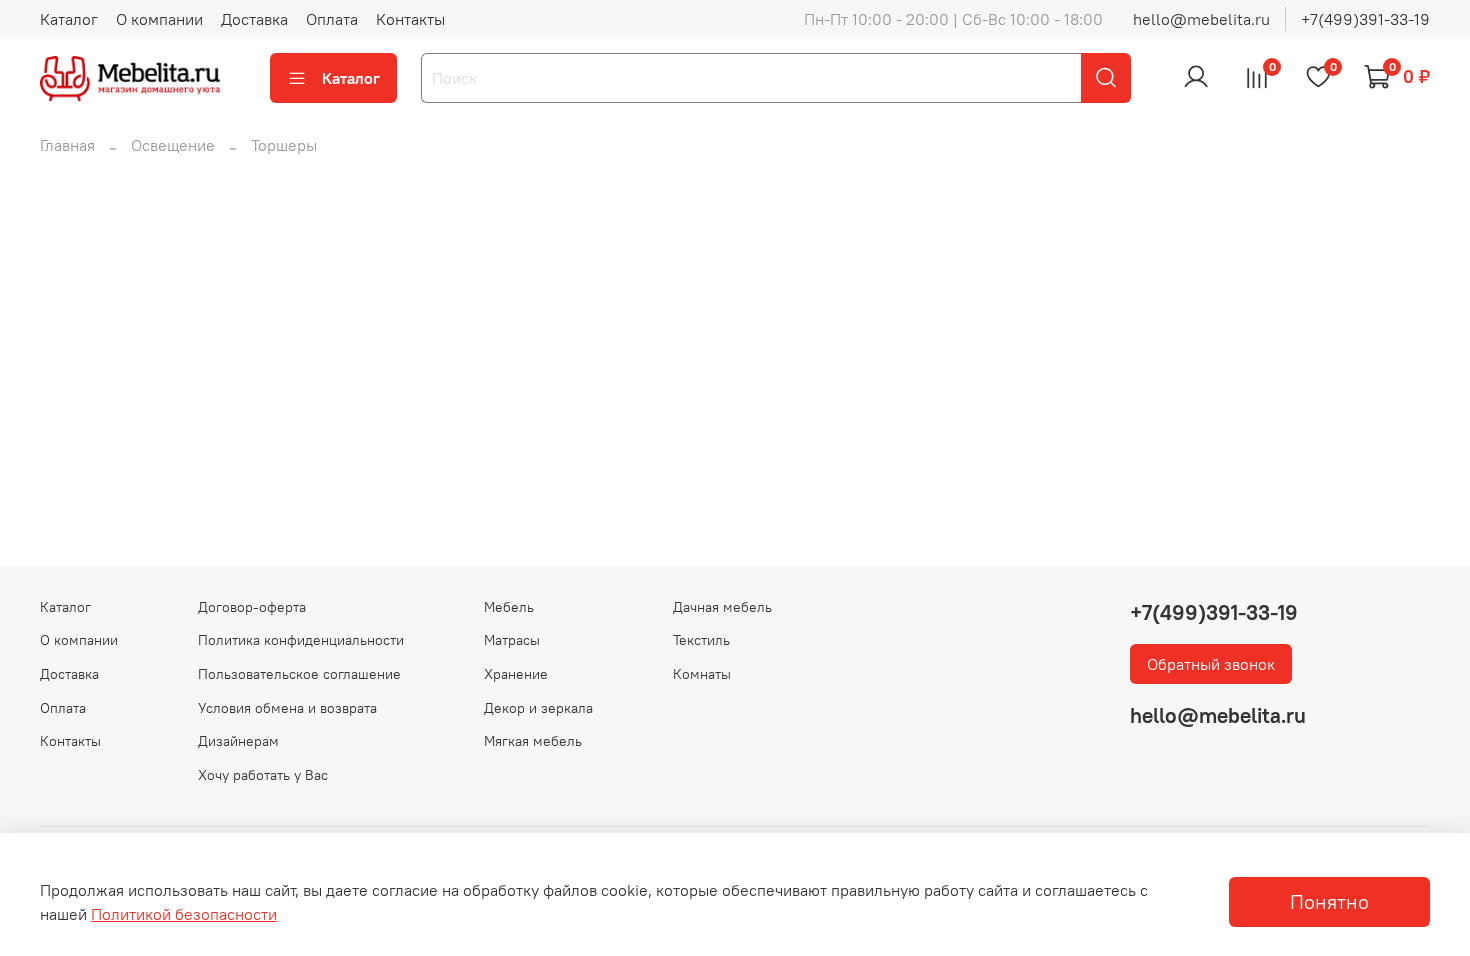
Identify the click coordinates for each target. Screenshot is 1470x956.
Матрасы (512, 640)
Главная (67, 145)
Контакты (410, 19)
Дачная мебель (722, 607)
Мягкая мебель (533, 741)
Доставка (254, 19)
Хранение (516, 674)
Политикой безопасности (184, 914)
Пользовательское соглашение (299, 674)
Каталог (69, 19)
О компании (159, 19)
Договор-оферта (252, 607)
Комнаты (702, 674)
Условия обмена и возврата (287, 708)
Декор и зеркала (538, 708)
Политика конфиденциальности (301, 640)
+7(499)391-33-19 (1365, 19)
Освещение (173, 145)
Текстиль (701, 640)
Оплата (332, 19)
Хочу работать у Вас (263, 775)
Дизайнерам (238, 741)
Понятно (1329, 901)
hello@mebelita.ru (1201, 19)
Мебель (509, 607)
